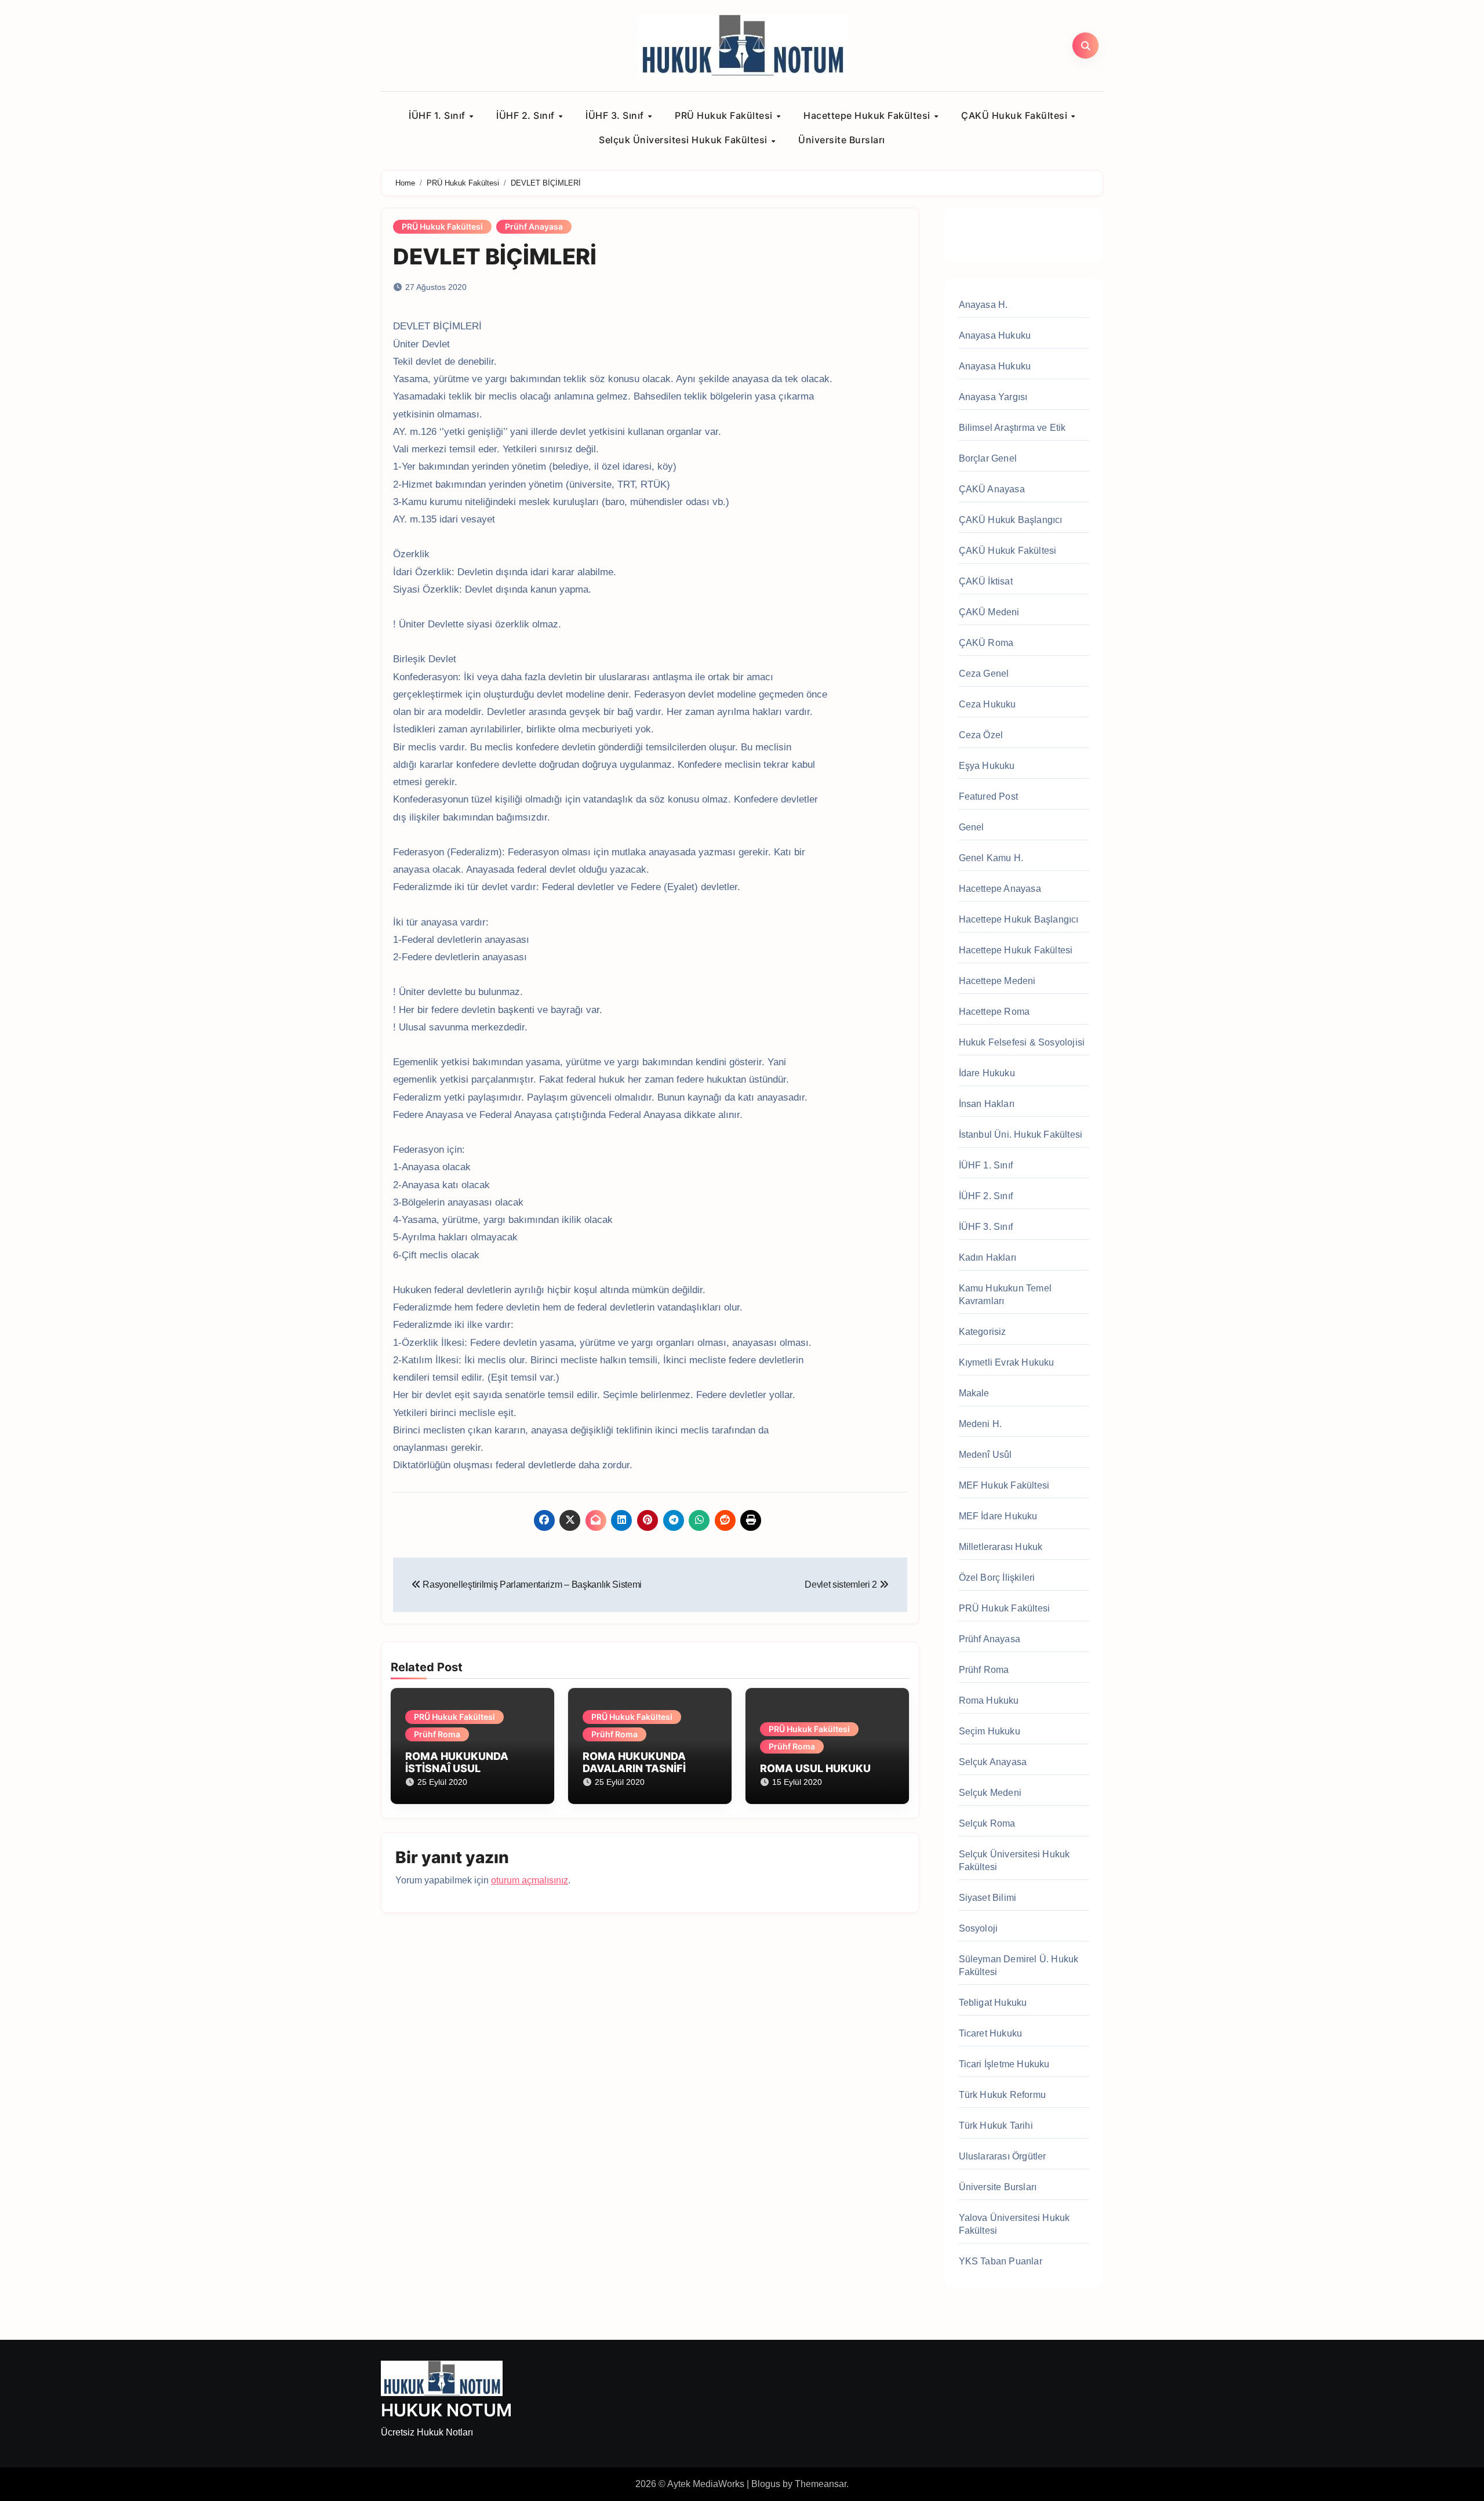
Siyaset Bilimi (988, 1898)
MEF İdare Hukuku (998, 1516)
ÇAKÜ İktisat (986, 581)
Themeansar (821, 2484)
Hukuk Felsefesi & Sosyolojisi (1022, 1042)
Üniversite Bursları (842, 140)
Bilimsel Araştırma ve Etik (1012, 428)
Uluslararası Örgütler (1003, 2156)
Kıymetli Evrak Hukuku (1007, 1362)
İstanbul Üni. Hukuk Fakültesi (1021, 1135)
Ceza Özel (981, 735)
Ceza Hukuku (987, 704)
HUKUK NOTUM (446, 2410)
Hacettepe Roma (994, 1012)
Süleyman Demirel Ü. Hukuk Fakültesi (1019, 1965)
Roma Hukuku (989, 1700)
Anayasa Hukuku (995, 335)
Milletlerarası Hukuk (1001, 1547)
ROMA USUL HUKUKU (815, 1768)
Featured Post (989, 796)
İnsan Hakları (987, 1104)
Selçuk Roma (987, 1823)
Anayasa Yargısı (993, 397)
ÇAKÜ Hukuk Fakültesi (1016, 115)
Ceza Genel (984, 674)
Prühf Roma (437, 1734)
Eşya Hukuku (987, 766)
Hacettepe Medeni (997, 981)
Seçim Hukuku (990, 1731)
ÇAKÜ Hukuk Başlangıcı (1011, 520)
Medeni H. (981, 1424)
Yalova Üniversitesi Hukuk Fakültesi (1014, 2224)
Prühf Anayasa (534, 226)
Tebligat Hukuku (993, 2003)
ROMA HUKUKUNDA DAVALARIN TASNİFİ (634, 1763)
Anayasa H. (983, 305)
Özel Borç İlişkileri (997, 1578)
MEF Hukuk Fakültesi (1004, 1485)
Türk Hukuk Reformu (1003, 2095)
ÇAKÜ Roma (986, 643)
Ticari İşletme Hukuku (1004, 2064)
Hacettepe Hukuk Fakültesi (868, 115)
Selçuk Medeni (990, 1793)
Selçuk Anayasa (993, 1762)
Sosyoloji (979, 1928)
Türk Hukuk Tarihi (996, 2126)
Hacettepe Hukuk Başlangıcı (1019, 919)
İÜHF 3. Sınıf (616, 115)
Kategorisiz (983, 1332)
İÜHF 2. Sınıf (527, 115)
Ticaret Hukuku (991, 2033)
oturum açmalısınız (530, 1880)
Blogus (766, 2484)
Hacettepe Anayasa (1000, 889)
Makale (974, 1393)
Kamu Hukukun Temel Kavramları (1005, 1295)
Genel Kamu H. (991, 858)
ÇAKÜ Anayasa (992, 489)
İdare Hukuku (987, 1073)
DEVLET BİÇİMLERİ (495, 256)
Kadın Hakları (988, 1257)
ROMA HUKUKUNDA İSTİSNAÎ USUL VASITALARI (457, 1769)
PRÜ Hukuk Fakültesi (725, 115)
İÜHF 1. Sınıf (438, 115)
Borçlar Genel (988, 458)
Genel (972, 827)
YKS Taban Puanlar (1001, 2261)
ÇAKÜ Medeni (989, 612)
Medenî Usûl (985, 1455)
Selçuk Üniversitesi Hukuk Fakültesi (684, 140)
